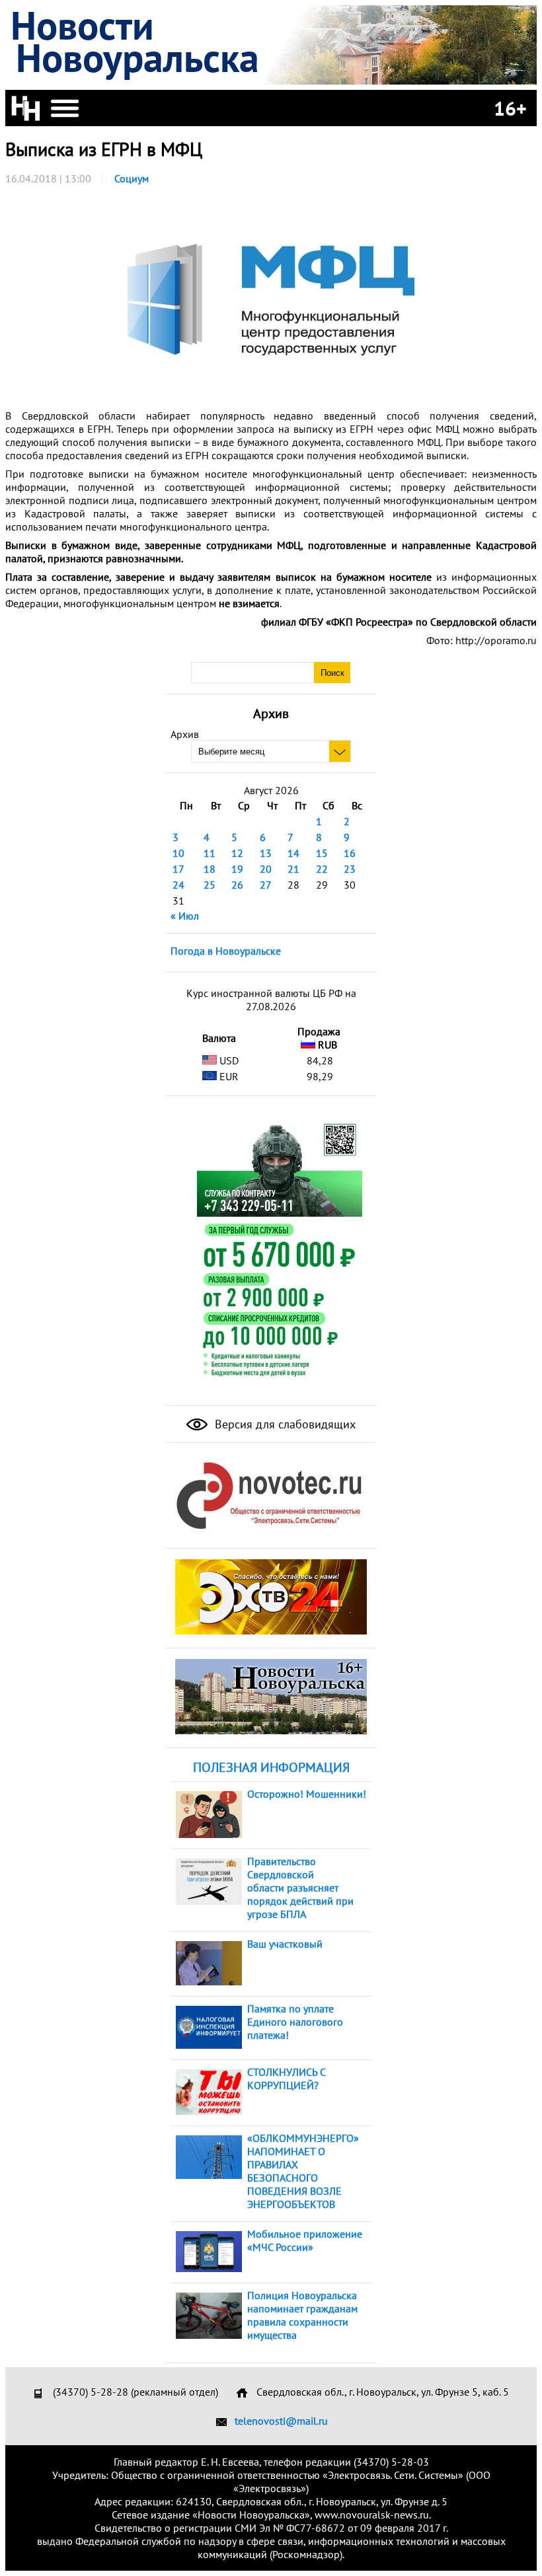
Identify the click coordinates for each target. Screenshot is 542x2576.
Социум (132, 178)
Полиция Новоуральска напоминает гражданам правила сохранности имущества (302, 2315)
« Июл (185, 916)
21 (293, 869)
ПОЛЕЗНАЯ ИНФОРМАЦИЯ (271, 1767)
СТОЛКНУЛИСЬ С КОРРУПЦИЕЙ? (286, 2079)
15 (322, 853)
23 (350, 869)
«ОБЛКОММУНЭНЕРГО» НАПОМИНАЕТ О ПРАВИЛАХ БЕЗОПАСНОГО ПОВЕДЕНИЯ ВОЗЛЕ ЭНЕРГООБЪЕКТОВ (303, 2171)
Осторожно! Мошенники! (307, 1794)
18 (210, 869)
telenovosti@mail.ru (281, 2421)
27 (266, 885)
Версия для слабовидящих (284, 1424)
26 (237, 885)
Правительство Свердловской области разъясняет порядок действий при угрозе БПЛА (300, 1888)
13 (266, 853)
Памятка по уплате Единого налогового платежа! (295, 2022)
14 (293, 853)
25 (210, 885)
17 (178, 869)
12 (237, 853)
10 (178, 853)
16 (350, 853)
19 (237, 869)
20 (266, 869)
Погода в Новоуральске (226, 951)
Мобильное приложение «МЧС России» (305, 2240)
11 (210, 853)
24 (178, 885)
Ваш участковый (285, 1944)
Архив (185, 734)
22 (322, 869)
